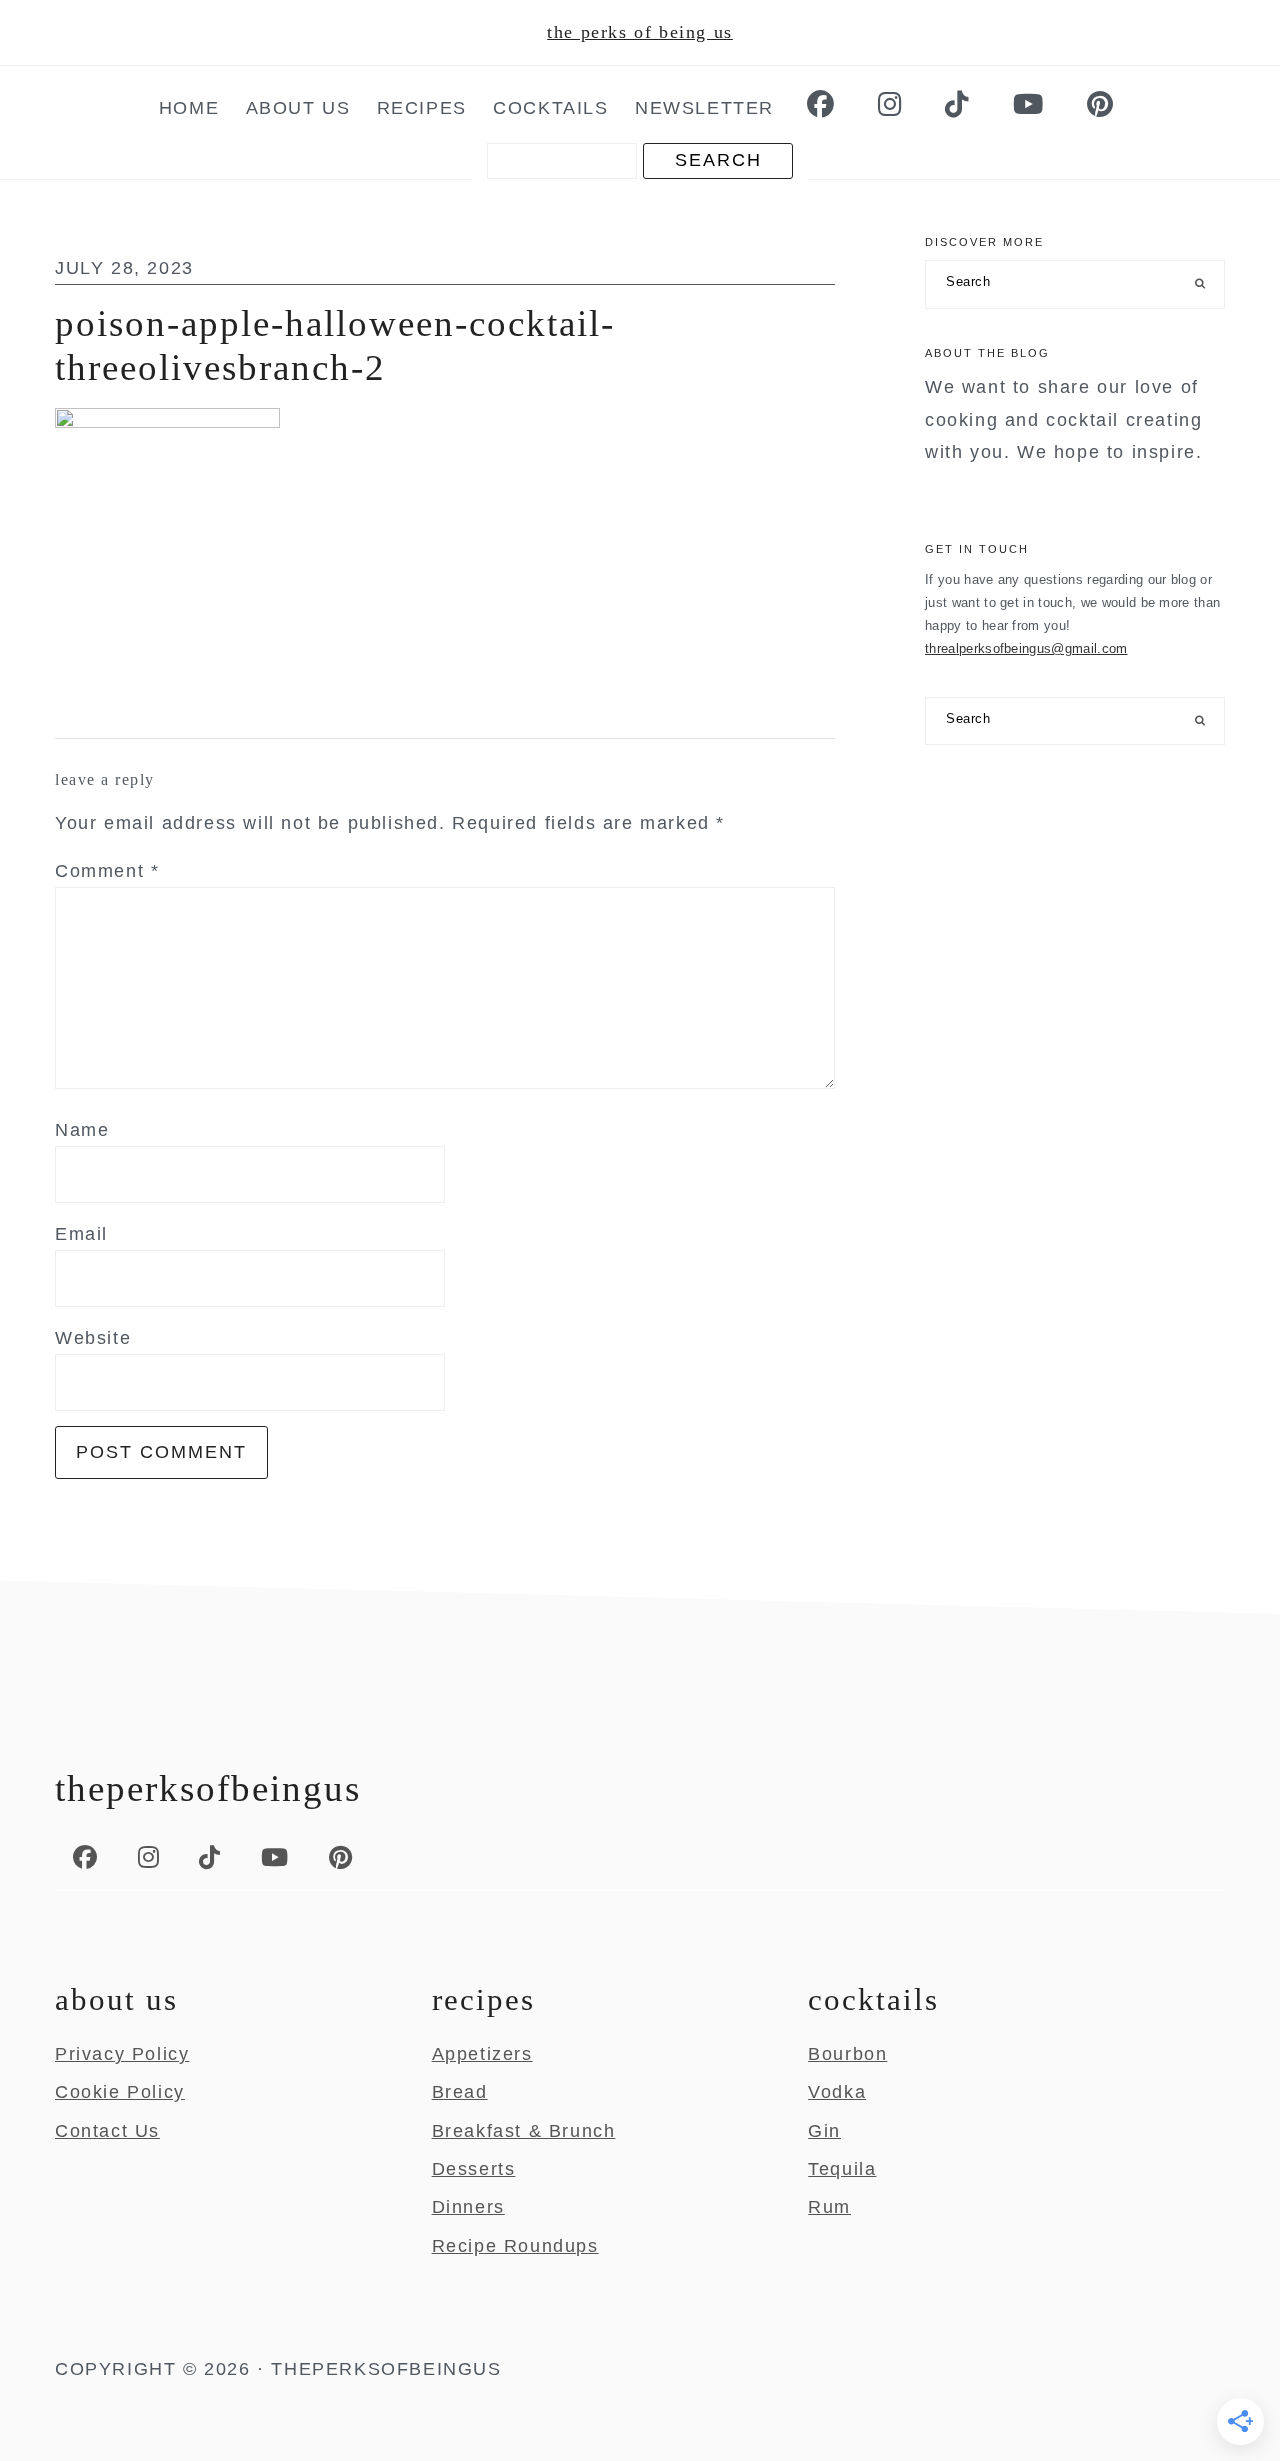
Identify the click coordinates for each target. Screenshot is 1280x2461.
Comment (107, 871)
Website (93, 1338)
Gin (824, 2131)
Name (82, 1130)
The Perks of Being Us (640, 32)
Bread (460, 2092)
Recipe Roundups (515, 2246)
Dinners (468, 2207)
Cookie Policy (120, 2092)
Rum (829, 2207)
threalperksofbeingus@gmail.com (1026, 648)
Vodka (837, 2092)
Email (81, 1234)
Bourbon (847, 2054)
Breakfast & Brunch (524, 2131)
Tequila (842, 2169)
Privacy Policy (122, 2054)
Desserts (474, 2169)
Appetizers (482, 2054)
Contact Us (107, 2131)
